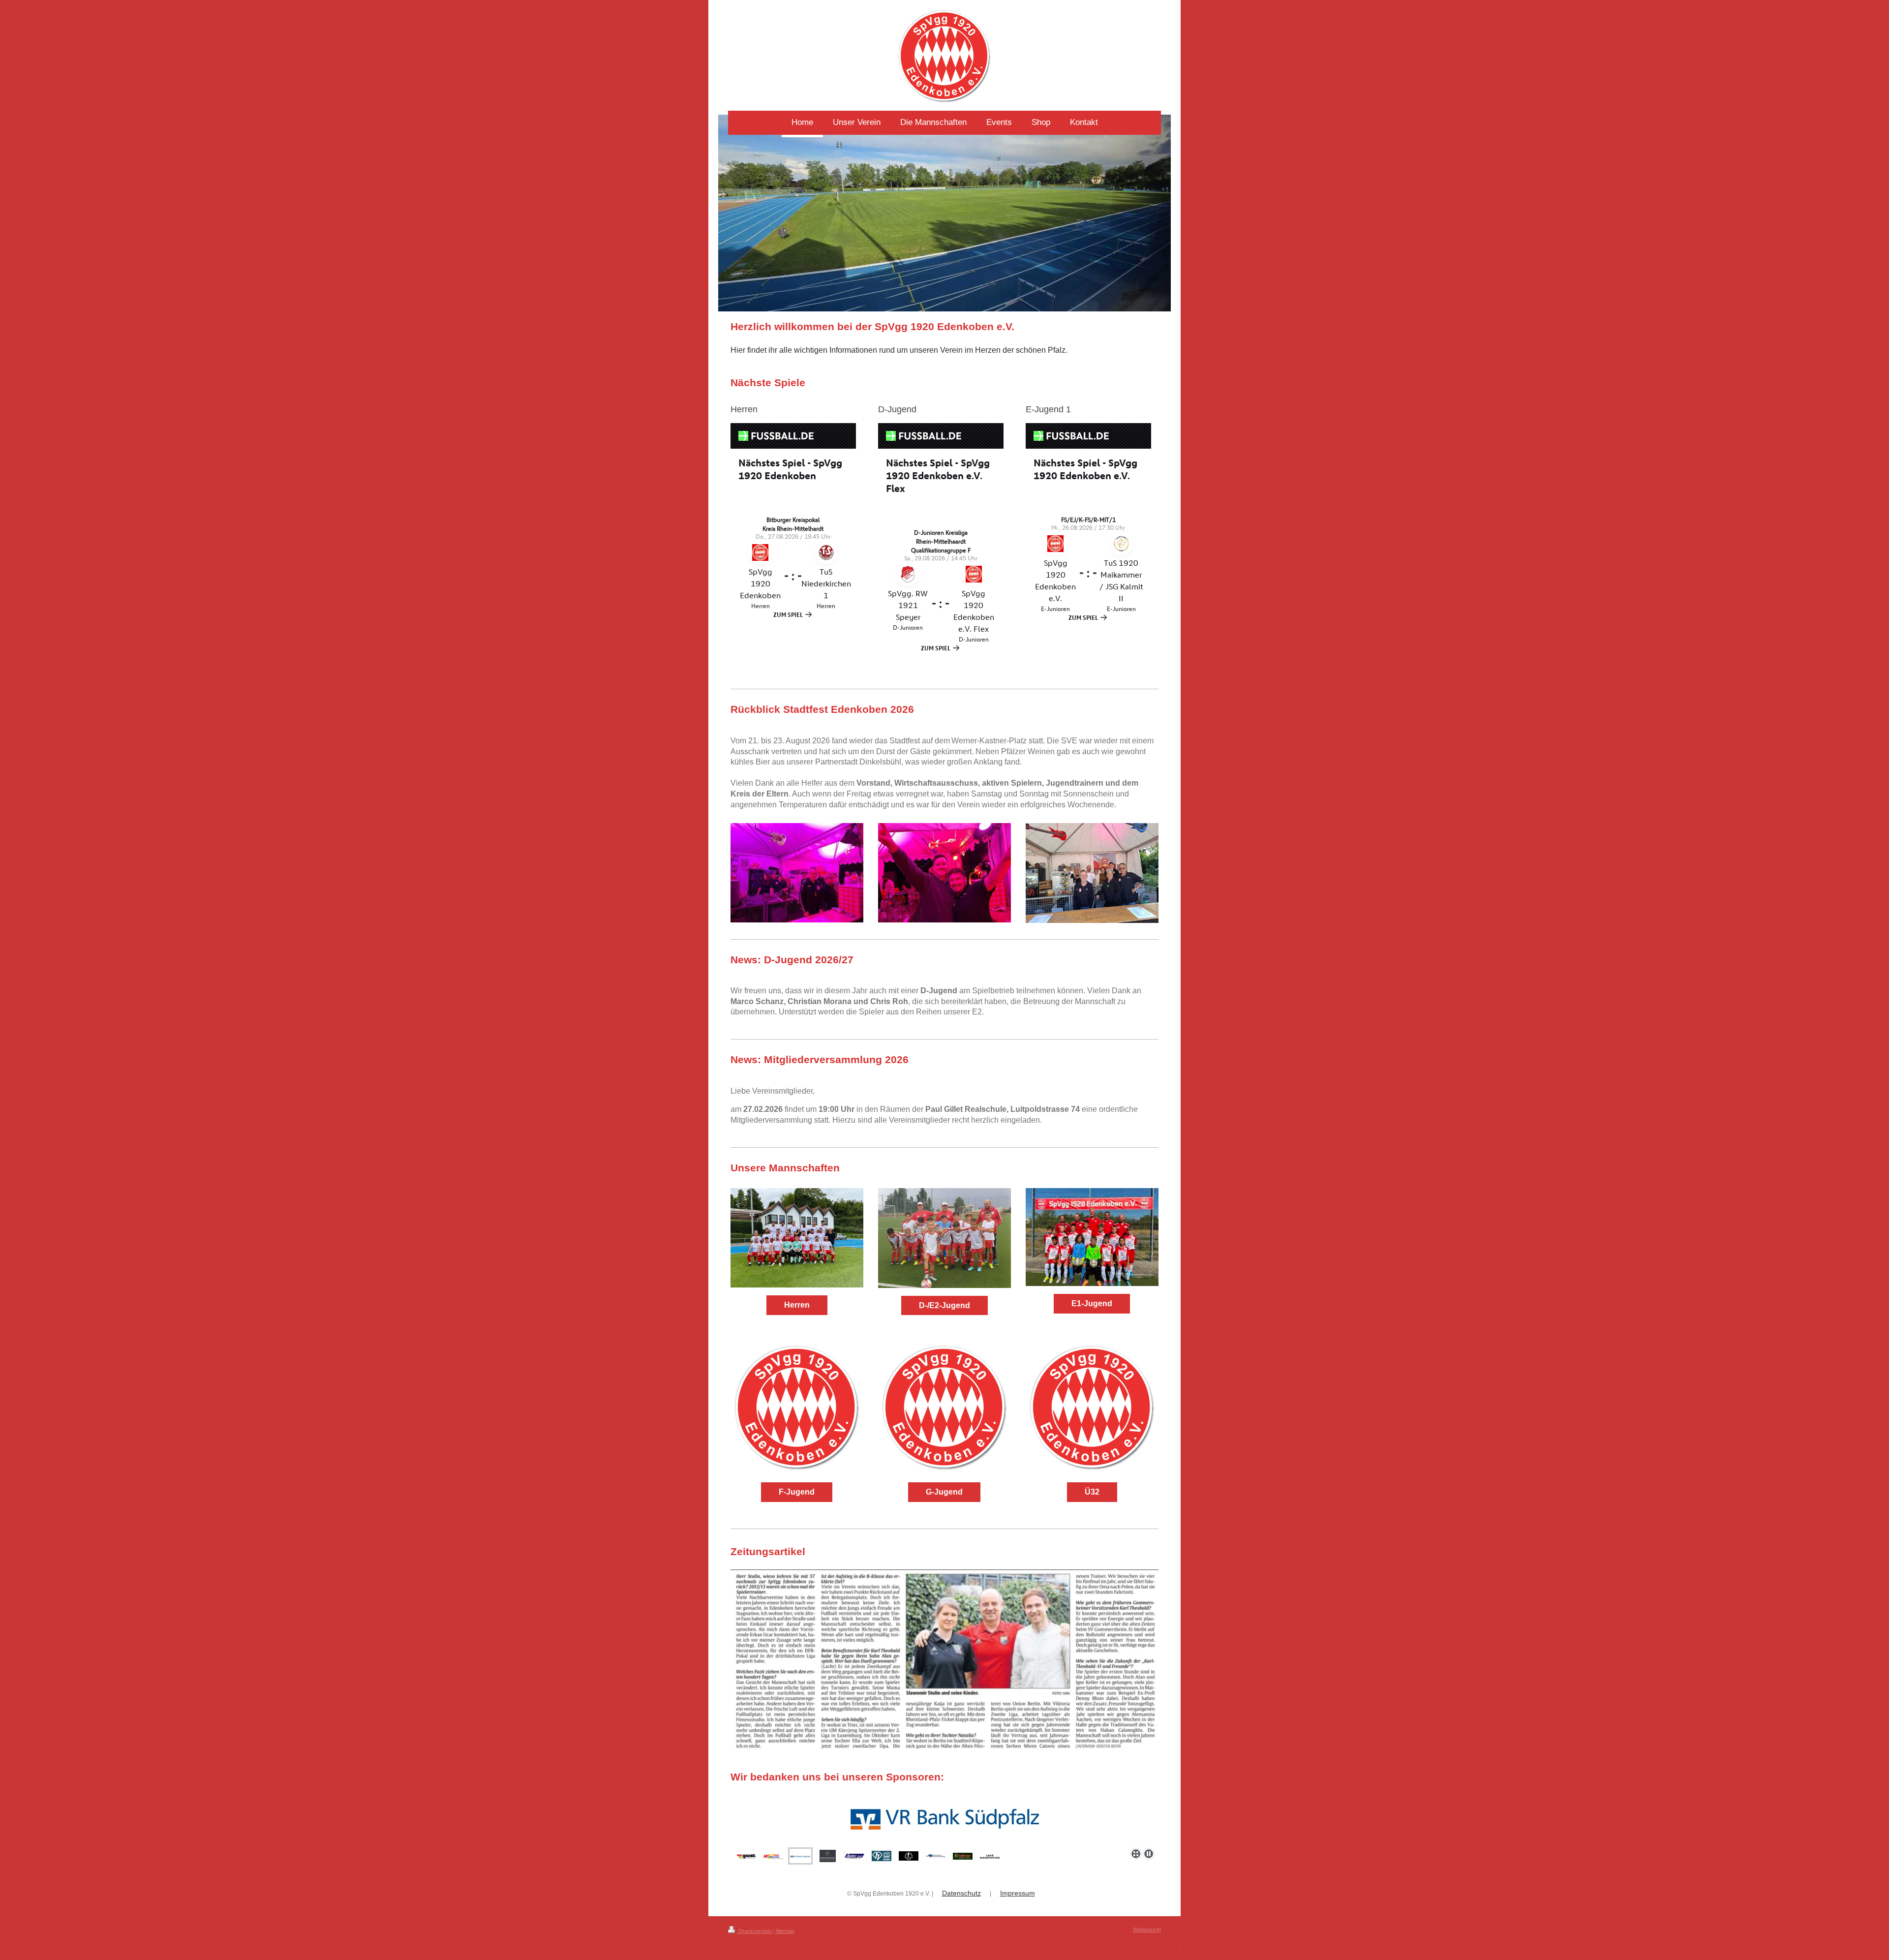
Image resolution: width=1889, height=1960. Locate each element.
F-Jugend (797, 1492)
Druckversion (755, 1931)
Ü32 (1092, 1492)
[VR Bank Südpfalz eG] (800, 1856)
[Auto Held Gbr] (882, 1856)
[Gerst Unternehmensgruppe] (746, 1856)
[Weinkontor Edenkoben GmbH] (944, 1819)
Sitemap (785, 1931)
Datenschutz (961, 1893)
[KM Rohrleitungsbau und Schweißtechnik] (936, 1856)
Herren (797, 1305)
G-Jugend (944, 1492)
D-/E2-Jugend (944, 1305)
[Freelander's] (909, 1856)
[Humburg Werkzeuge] (773, 1856)
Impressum (1018, 1893)
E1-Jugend (1092, 1303)
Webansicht (1147, 1929)
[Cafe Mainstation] (990, 1856)
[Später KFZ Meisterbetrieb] (854, 1856)
